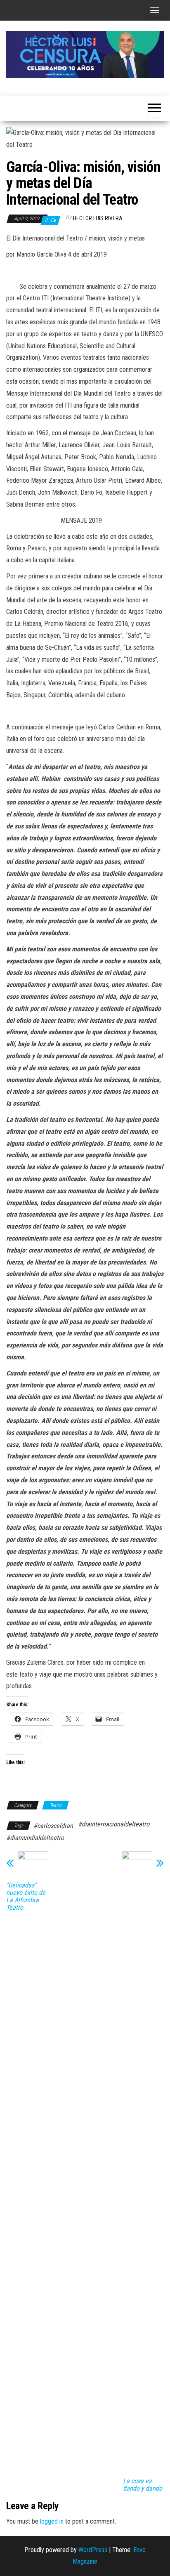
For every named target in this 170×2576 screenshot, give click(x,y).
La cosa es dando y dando (143, 2485)
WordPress (93, 2550)
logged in (52, 2521)
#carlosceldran (53, 1826)
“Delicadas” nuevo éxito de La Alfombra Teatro (26, 1897)
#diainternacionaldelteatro (114, 1824)
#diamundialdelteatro (35, 1838)
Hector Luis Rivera (98, 218)
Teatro (55, 1805)
